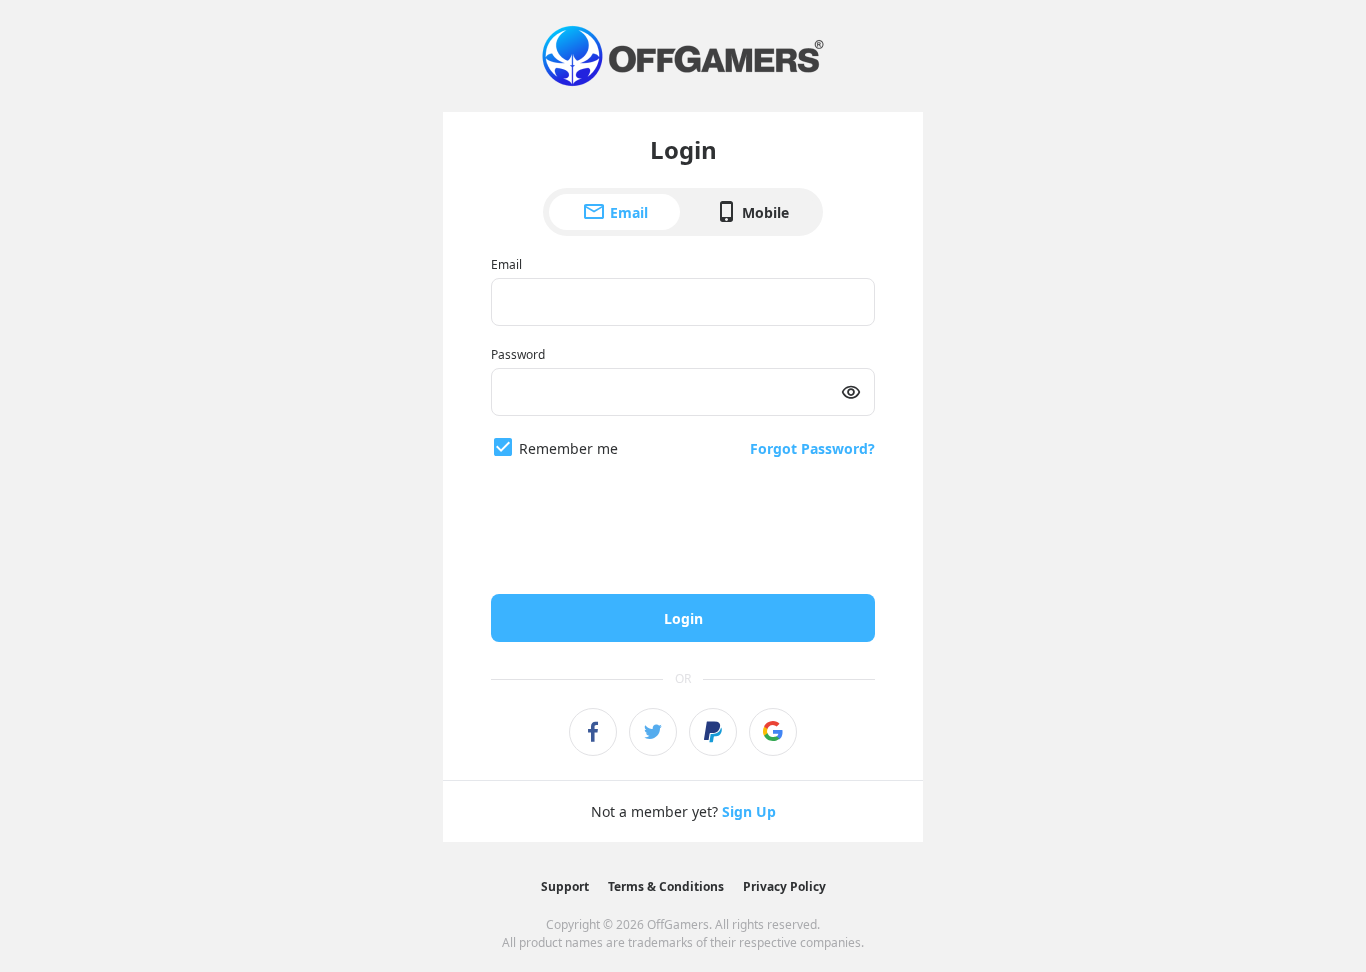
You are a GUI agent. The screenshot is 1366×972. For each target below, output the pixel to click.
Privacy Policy (784, 886)
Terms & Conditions (666, 886)
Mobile (765, 212)
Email (629, 212)
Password (518, 354)
